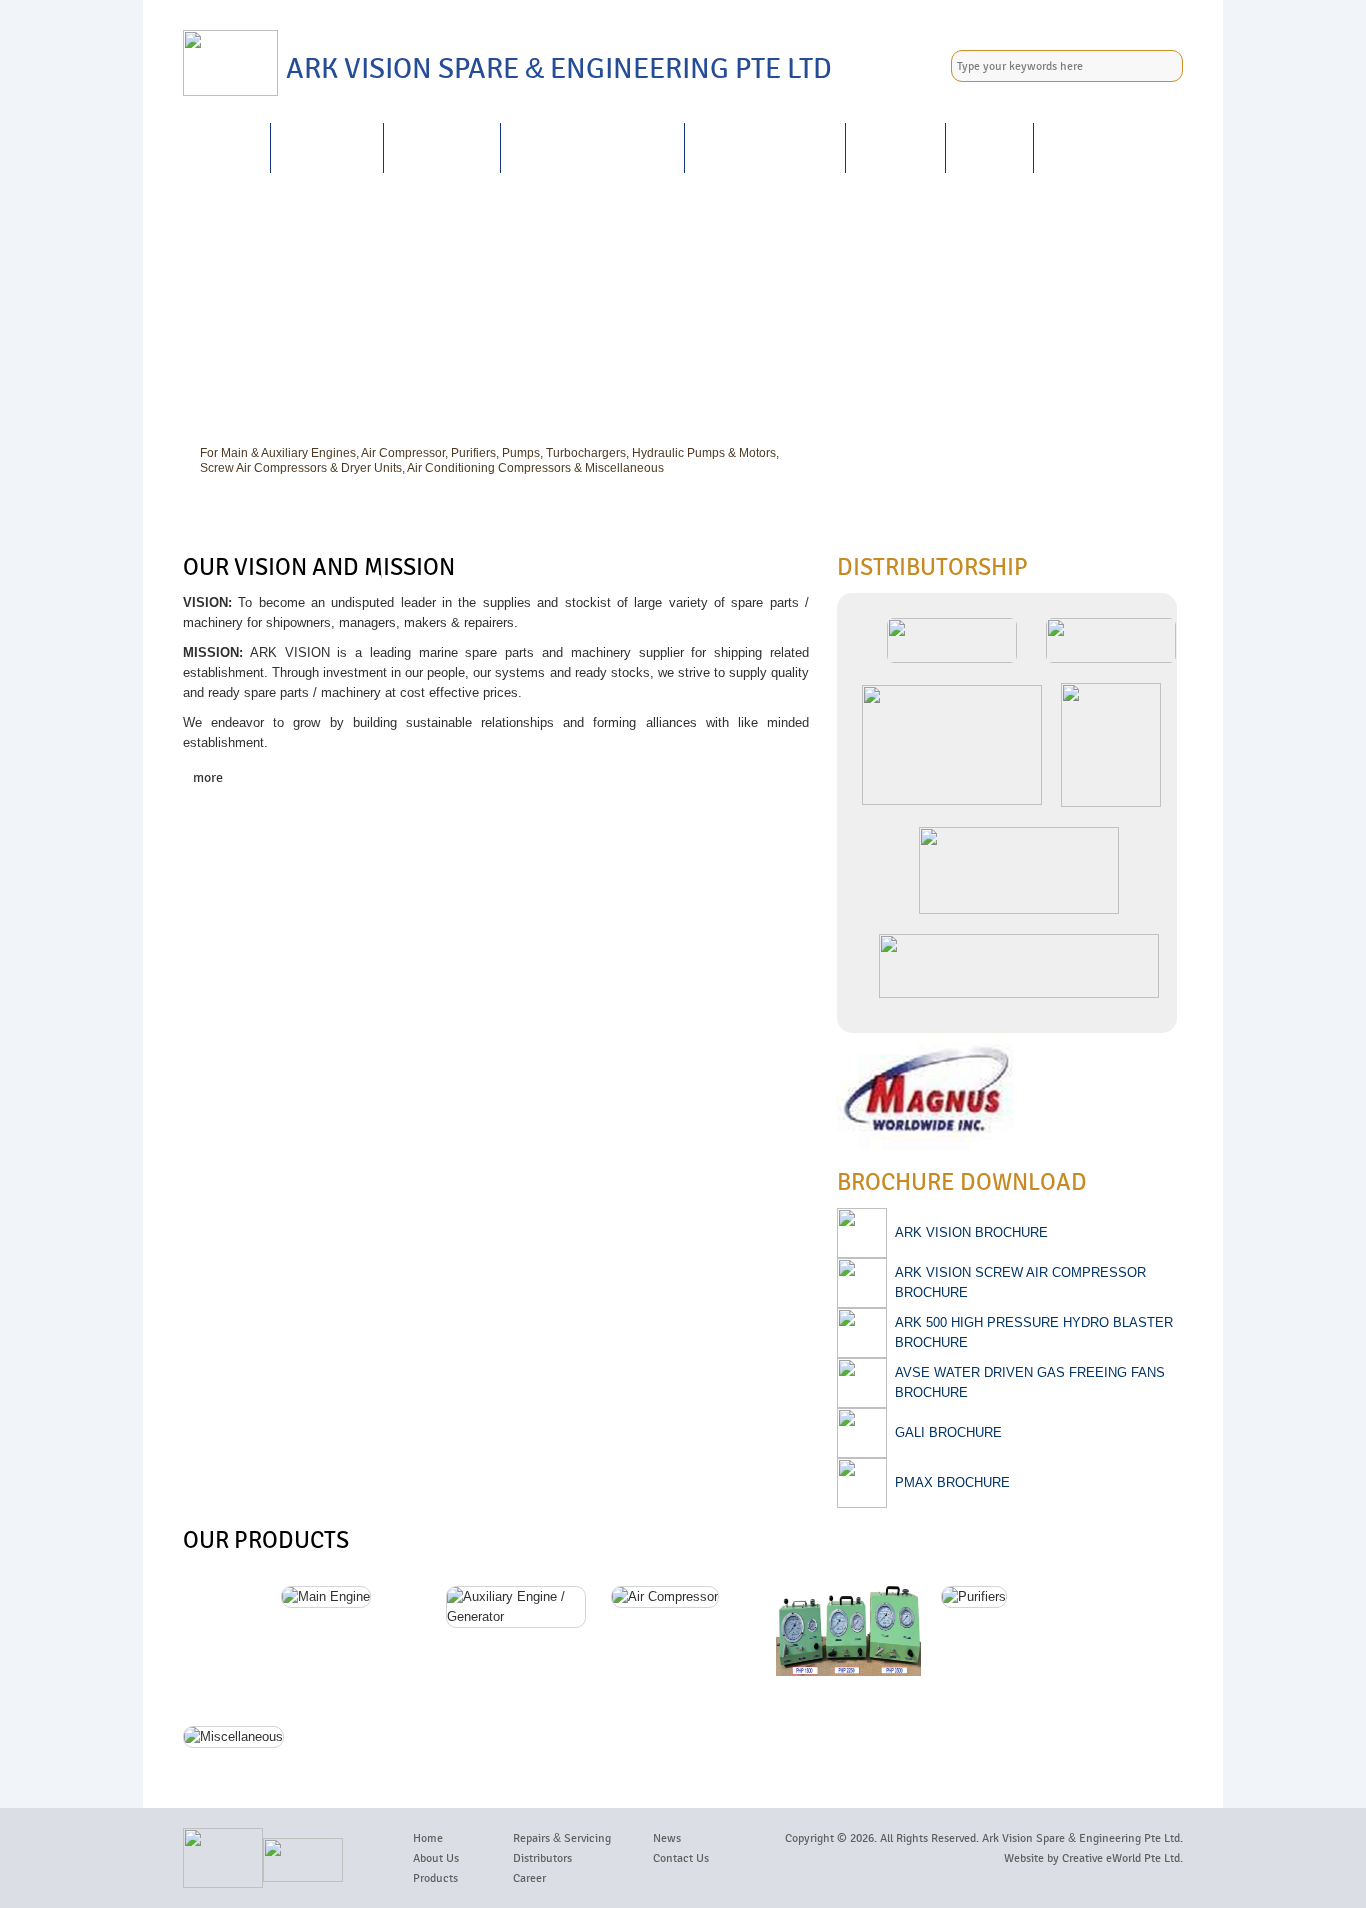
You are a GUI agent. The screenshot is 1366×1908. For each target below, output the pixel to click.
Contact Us (1097, 147)
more (208, 777)
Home (226, 147)
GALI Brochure (948, 1432)
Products (442, 147)
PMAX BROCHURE (952, 1482)
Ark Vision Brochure (971, 1232)
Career (895, 147)
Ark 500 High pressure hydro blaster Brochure (1034, 1332)
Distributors (542, 1858)
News (989, 147)
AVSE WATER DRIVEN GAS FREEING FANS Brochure (1030, 1382)
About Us (327, 147)
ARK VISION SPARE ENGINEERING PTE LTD (559, 69)
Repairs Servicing (592, 147)
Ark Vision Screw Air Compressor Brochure (1020, 1282)
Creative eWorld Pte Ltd (1121, 1858)
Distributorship (765, 147)
